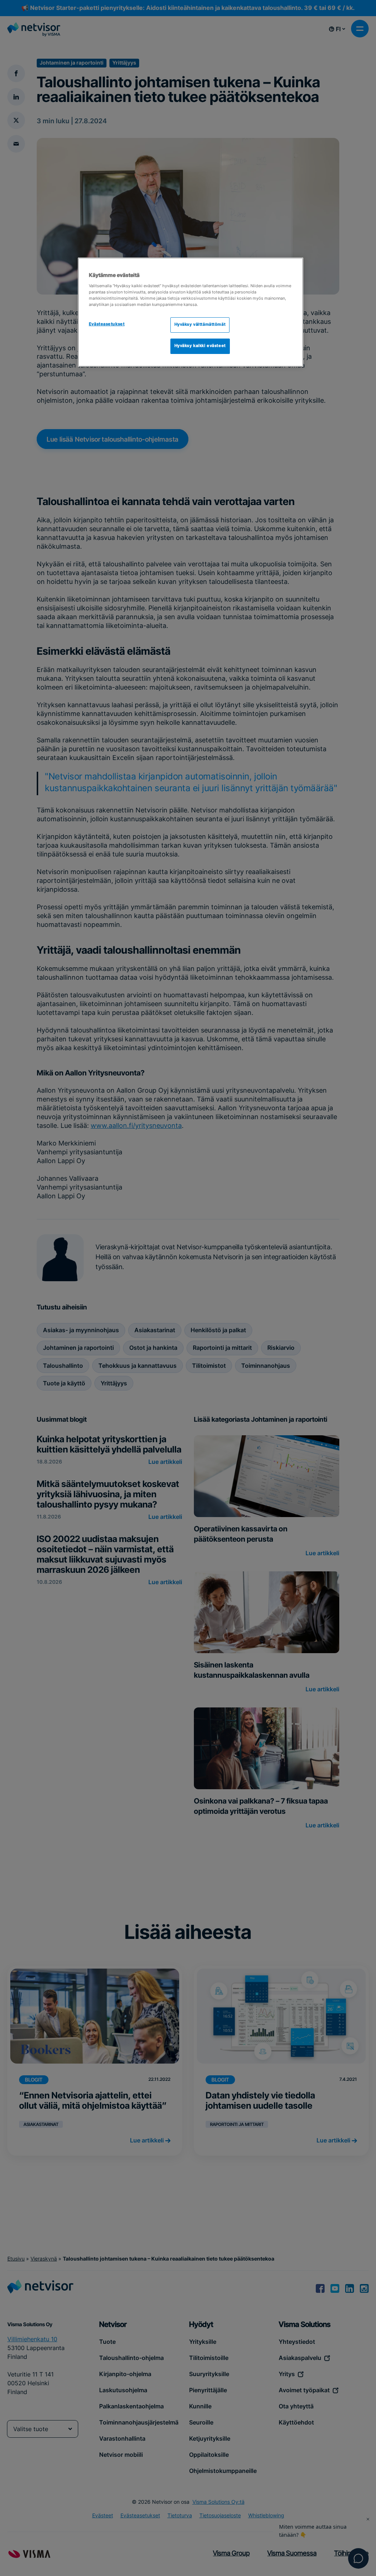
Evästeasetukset (107, 324)
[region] (191, 312)
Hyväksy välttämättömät (200, 325)
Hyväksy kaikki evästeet (200, 346)
